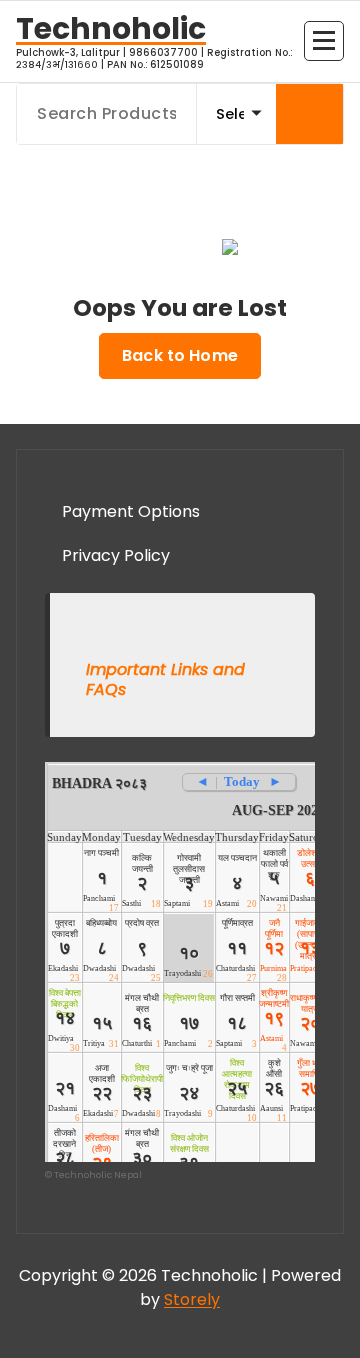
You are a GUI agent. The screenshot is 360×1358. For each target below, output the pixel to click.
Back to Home (180, 355)
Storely (192, 1299)
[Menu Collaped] (324, 41)
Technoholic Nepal (98, 1175)
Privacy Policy (116, 555)
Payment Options (131, 511)
